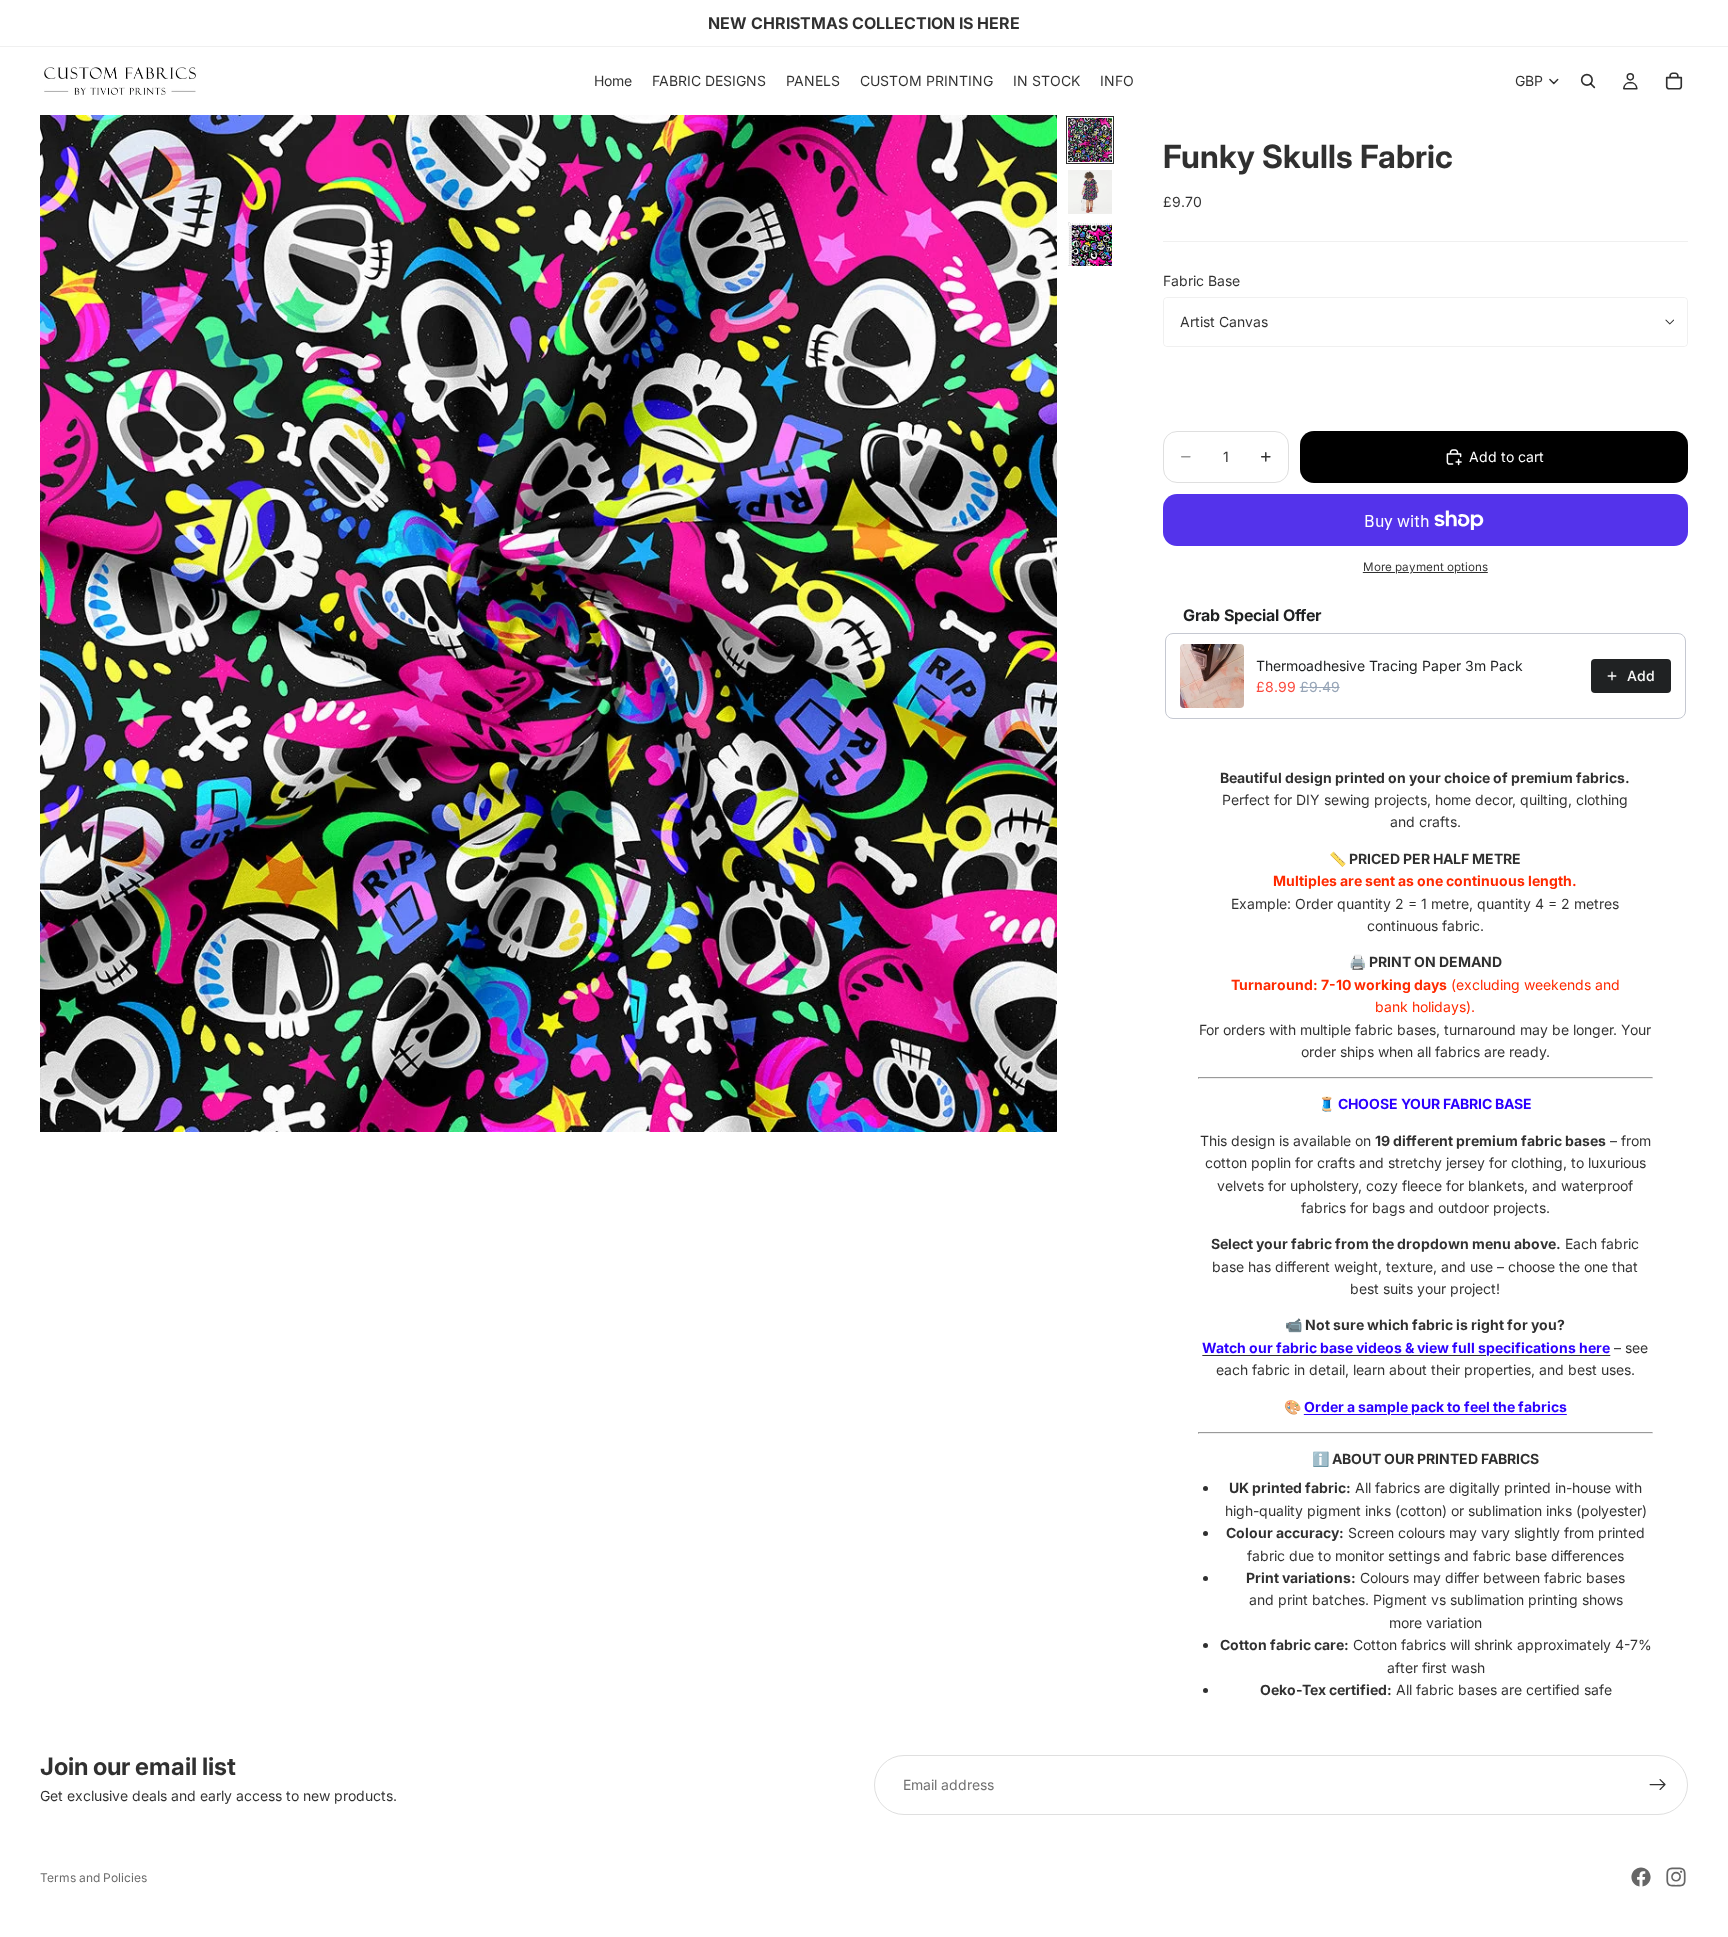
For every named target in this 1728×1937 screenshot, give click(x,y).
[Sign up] (1658, 1785)
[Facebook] (1641, 1877)
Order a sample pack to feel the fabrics (1435, 1406)
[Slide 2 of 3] (1090, 192)
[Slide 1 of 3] (1090, 140)
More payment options (1425, 567)
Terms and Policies (93, 1877)
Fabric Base (1201, 280)
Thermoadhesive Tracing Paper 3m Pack (1389, 665)
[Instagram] (1676, 1877)
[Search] (1588, 81)
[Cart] (1674, 81)
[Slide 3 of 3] (1090, 244)
